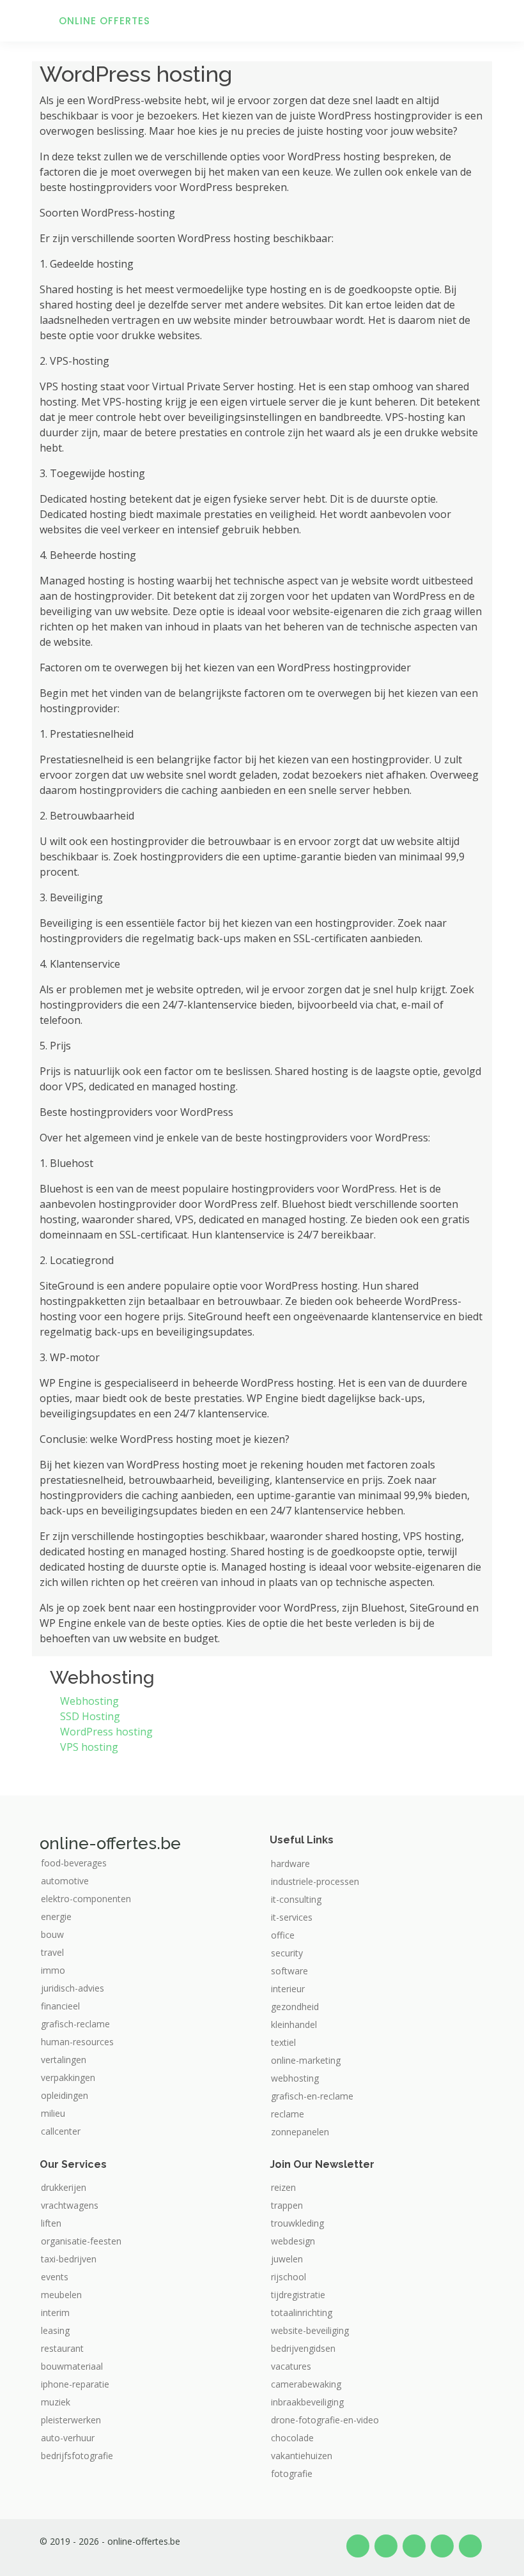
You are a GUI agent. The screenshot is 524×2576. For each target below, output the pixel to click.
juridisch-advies (73, 1988)
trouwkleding (297, 2223)
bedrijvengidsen (303, 2349)
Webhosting (89, 1701)
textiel (283, 2043)
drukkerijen (64, 2188)
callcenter (61, 2131)
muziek (56, 2402)
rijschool (289, 2277)
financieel (60, 2006)
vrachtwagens (70, 2206)
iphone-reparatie (75, 2384)
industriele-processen (315, 1882)
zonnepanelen (300, 2132)
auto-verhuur (68, 2438)
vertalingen (64, 2060)
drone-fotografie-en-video (325, 2420)
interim (55, 2313)
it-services (292, 1917)
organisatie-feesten (81, 2241)
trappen (287, 2206)
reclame (288, 2114)
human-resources (77, 2042)
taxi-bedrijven (69, 2259)
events (55, 2277)
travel (52, 1953)
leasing (55, 2331)
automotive (65, 1881)
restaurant (62, 2349)
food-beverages (74, 1863)
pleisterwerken (71, 2420)
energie (56, 1917)
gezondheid (295, 2007)
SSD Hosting (90, 1716)
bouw (52, 1935)
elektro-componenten (86, 1899)
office (283, 1935)
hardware (290, 1864)
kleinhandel (294, 2025)
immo (53, 1970)
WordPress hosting (106, 1732)
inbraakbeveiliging (307, 2402)
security (287, 1953)
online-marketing (306, 2061)
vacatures (291, 2366)
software (289, 1971)
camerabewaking (306, 2384)
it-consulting (296, 1900)
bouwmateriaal (72, 2366)
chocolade (292, 2438)
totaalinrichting (302, 2313)
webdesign (293, 2241)
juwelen (287, 2259)
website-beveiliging (310, 2331)
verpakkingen (68, 2078)
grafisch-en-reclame (312, 2096)
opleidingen (65, 2096)
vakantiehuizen (302, 2456)
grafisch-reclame (75, 2024)
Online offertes (104, 21)
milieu (53, 2114)
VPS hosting (89, 1747)
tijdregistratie (298, 2295)
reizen (283, 2188)
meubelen (61, 2295)
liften (51, 2223)
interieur (288, 1989)
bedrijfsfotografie (77, 2456)
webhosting (295, 2078)
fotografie (292, 2474)
